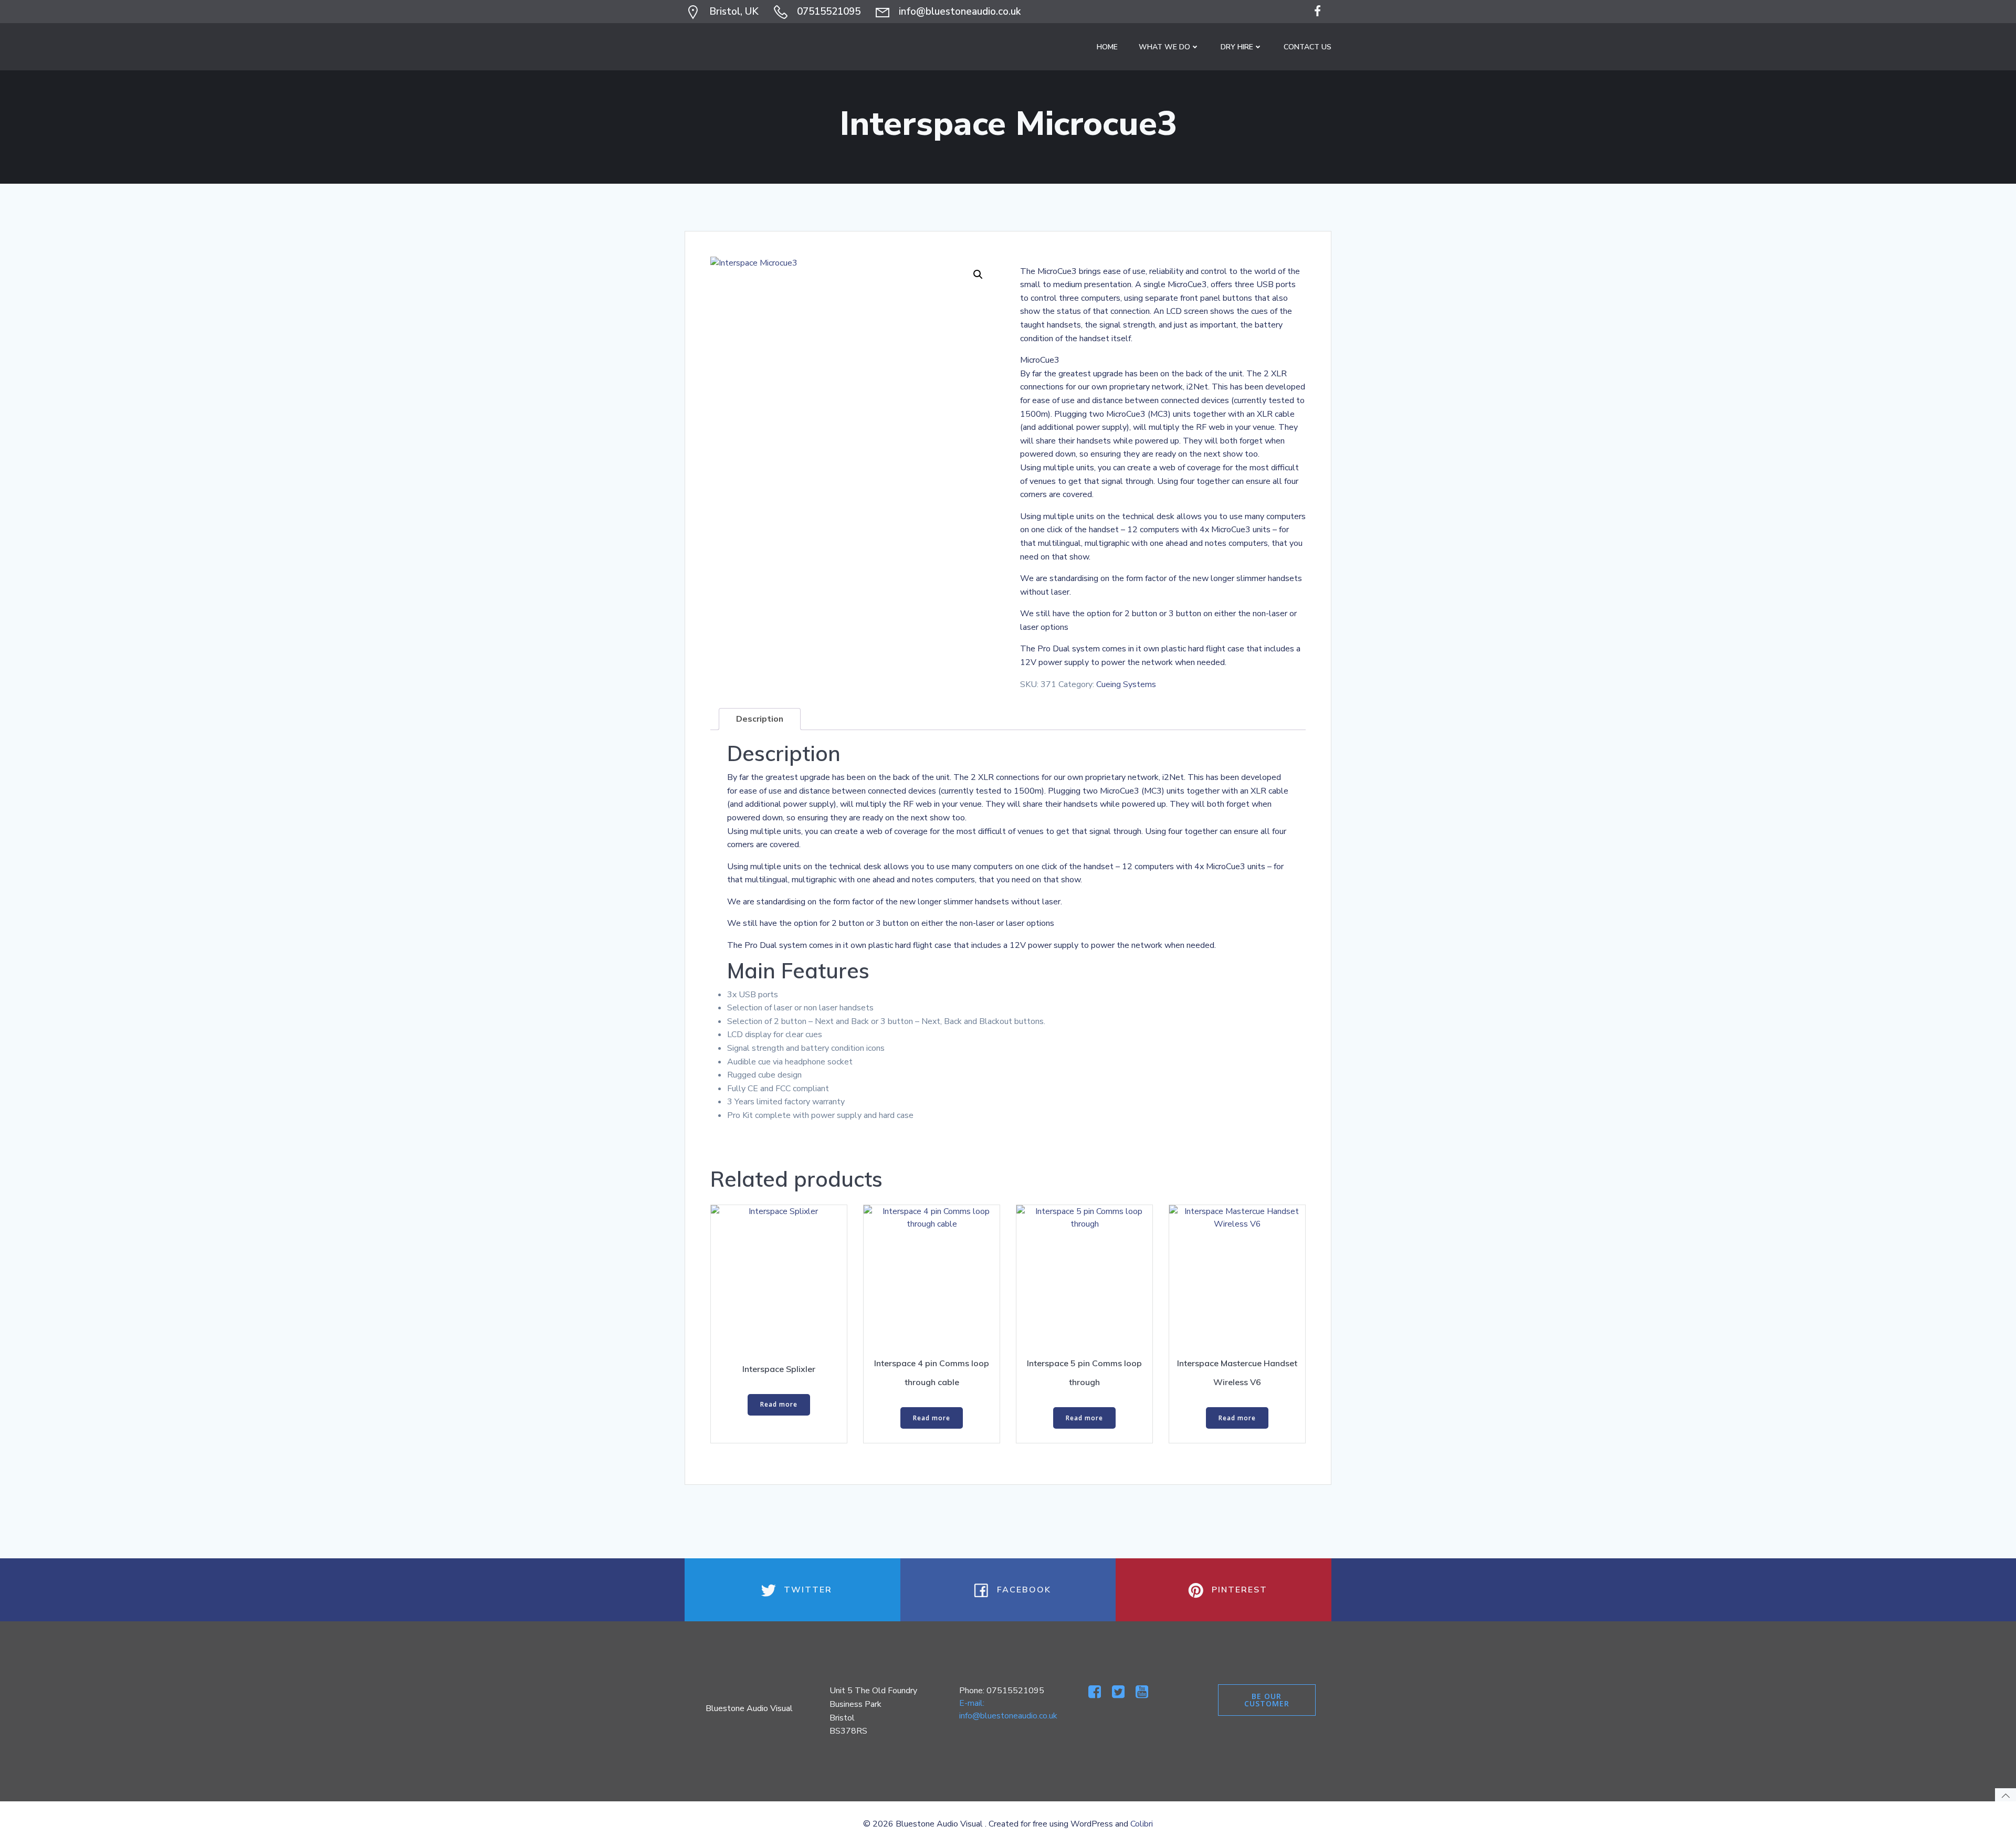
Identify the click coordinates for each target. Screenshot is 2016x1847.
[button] (978, 275)
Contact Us (1308, 47)
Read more (779, 1404)
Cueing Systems (1126, 684)
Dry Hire (1237, 47)
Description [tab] (760, 719)
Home (1107, 47)
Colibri (1142, 1824)
